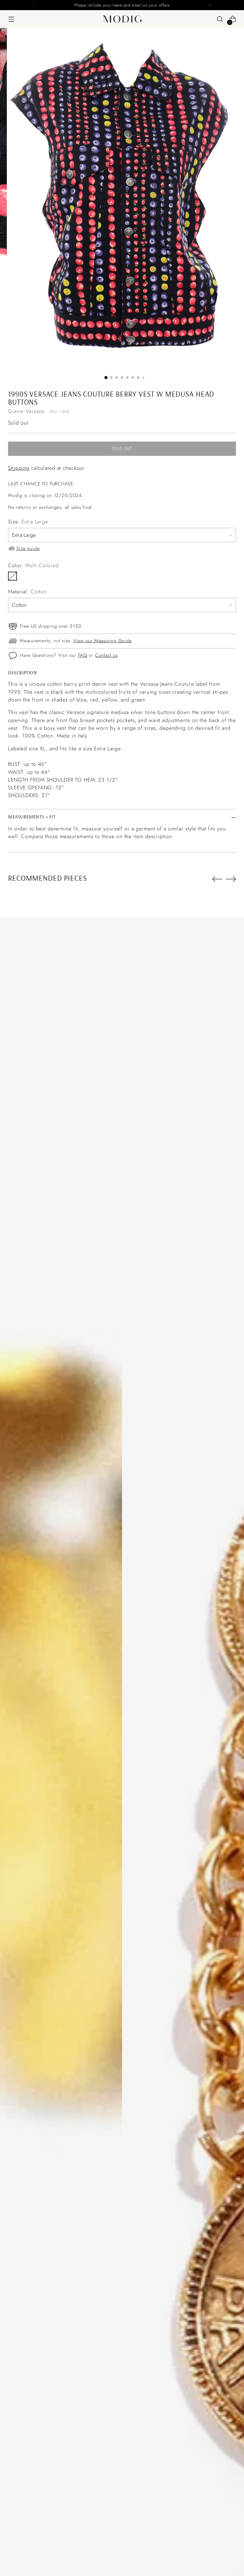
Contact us (107, 655)
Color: (33, 565)
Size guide (28, 548)
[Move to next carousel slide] (231, 879)
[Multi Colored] (12, 576)
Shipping (19, 468)
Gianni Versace (26, 411)
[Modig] (122, 19)
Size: (28, 522)
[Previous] (34, 5)
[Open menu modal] (11, 19)
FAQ (82, 655)
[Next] (210, 5)
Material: (27, 592)
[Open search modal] (220, 19)
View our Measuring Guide (103, 641)
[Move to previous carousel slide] (217, 879)
